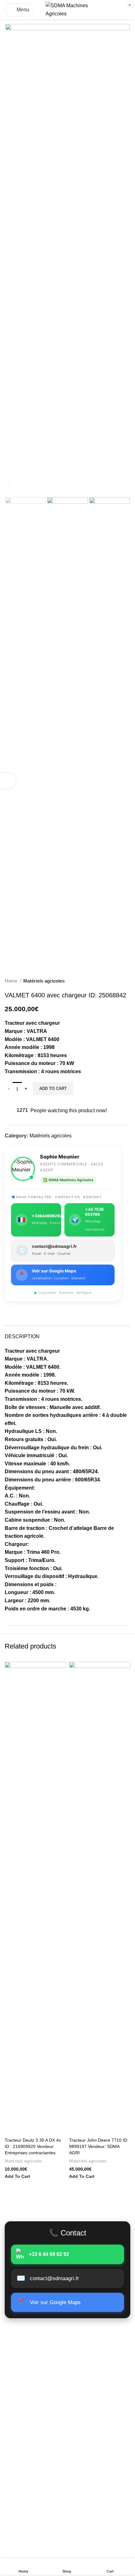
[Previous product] (115, 981)
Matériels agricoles (44, 981)
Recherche (111, 2520)
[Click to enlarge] (16, 486)
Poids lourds (19, 2344)
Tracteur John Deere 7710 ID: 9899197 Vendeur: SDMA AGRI (99, 2146)
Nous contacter (22, 2415)
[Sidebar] (8, 781)
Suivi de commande (27, 2403)
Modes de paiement (27, 2457)
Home (12, 981)
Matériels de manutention (33, 2379)
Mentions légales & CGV (32, 2445)
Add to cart (53, 1088)
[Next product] (127, 981)
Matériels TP (19, 2356)
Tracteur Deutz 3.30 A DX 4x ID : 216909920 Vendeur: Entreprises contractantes (33, 2146)
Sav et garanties (23, 2468)
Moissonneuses (22, 2368)
